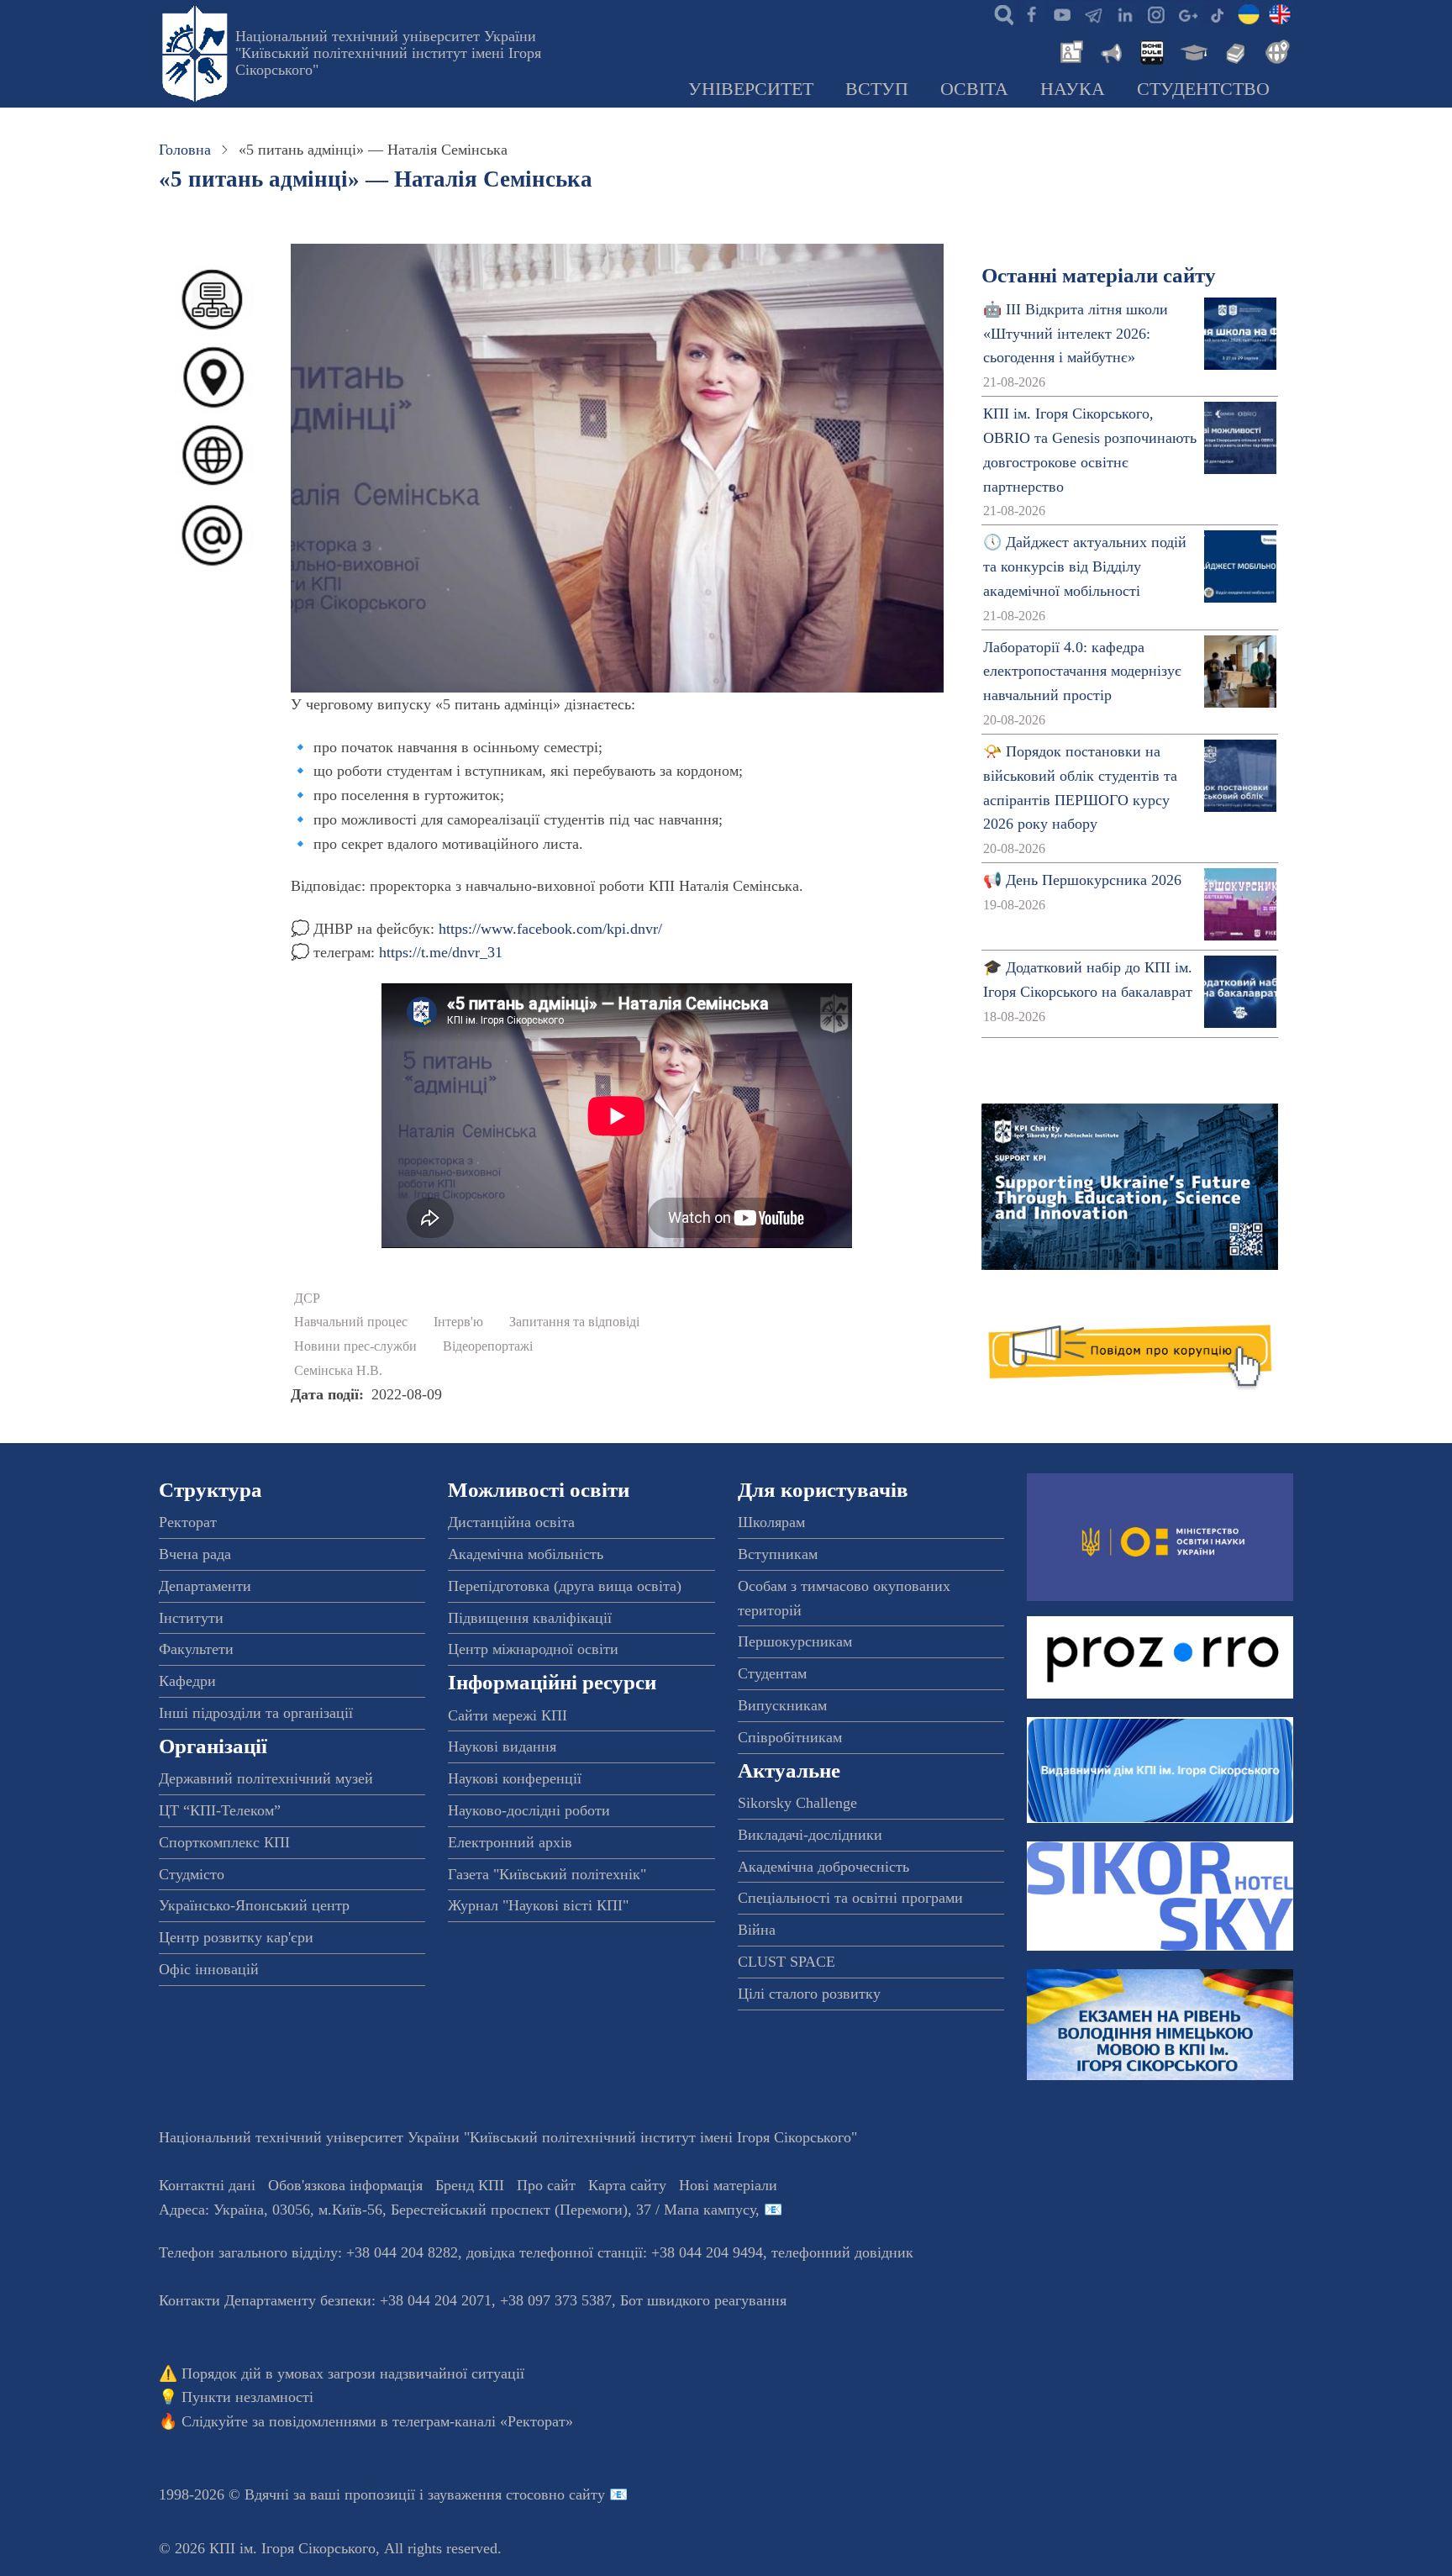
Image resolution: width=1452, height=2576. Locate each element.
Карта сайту (627, 2185)
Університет (751, 89)
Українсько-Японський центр (254, 1905)
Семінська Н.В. (338, 1371)
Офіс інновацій (209, 1969)
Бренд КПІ (470, 2185)
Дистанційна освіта (511, 1522)
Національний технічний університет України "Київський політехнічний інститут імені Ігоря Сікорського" (388, 53)
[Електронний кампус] (1192, 50)
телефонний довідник (842, 2252)
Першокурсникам (795, 1641)
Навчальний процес (351, 1322)
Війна (757, 1930)
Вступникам (778, 1554)
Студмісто (192, 1874)
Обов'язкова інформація (345, 2185)
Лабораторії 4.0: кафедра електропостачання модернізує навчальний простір (1082, 672)
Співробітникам (790, 1737)
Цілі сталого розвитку (809, 1994)
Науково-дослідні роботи (529, 1810)
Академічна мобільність (526, 1554)
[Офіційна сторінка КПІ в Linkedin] (1124, 13)
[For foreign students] (1275, 50)
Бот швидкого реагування (703, 2300)
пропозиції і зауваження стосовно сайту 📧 (486, 2494)
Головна (185, 150)
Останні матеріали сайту (1099, 275)
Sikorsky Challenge (797, 1803)
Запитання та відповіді (574, 1322)
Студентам (772, 1673)
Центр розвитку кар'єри (236, 1937)
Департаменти (205, 1586)
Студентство (1203, 89)
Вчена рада (195, 1554)
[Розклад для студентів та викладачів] (1151, 50)
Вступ (877, 89)
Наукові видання (502, 1746)
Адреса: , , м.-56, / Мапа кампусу (457, 2210)
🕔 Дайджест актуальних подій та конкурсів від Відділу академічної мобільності (1085, 566)
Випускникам (782, 1705)
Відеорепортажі (488, 1346)
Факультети (196, 1649)
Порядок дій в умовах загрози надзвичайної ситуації (353, 2373)
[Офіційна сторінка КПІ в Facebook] (1031, 13)
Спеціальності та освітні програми (850, 1898)
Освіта (974, 89)
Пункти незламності (247, 2397)
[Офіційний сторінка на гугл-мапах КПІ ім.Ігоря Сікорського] (1186, 13)
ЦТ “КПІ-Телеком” (220, 1810)
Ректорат (188, 1522)
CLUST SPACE (786, 1962)
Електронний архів (510, 1842)
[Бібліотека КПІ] (1234, 50)
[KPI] (1280, 13)
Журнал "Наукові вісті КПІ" (538, 1905)
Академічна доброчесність (823, 1867)
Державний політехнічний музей (266, 1778)
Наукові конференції (515, 1778)
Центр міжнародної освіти (533, 1649)
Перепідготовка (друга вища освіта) (565, 1586)
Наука (1073, 89)
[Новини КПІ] (1069, 50)
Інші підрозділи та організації (256, 1713)
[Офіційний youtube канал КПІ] (1062, 13)
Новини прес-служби (355, 1346)
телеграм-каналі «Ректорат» (483, 2421)
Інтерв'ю (458, 1322)
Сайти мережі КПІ (508, 1715)
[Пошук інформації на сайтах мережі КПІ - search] (1000, 13)
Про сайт (546, 2185)
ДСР (307, 1299)
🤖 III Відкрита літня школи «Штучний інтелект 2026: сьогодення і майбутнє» (1076, 334)
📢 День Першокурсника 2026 (1082, 880)
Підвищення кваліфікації (530, 1618)
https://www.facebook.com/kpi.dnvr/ (550, 929)
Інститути (191, 1618)
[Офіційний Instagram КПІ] (1155, 13)
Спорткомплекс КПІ (224, 1842)
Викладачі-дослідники (810, 1835)
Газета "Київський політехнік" (547, 1874)
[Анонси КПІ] (1110, 50)
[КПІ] (1249, 13)
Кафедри (187, 1681)
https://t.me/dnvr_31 (441, 952)
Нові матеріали (728, 2185)
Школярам (771, 1522)
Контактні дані (207, 2185)
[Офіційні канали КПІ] (1093, 13)
